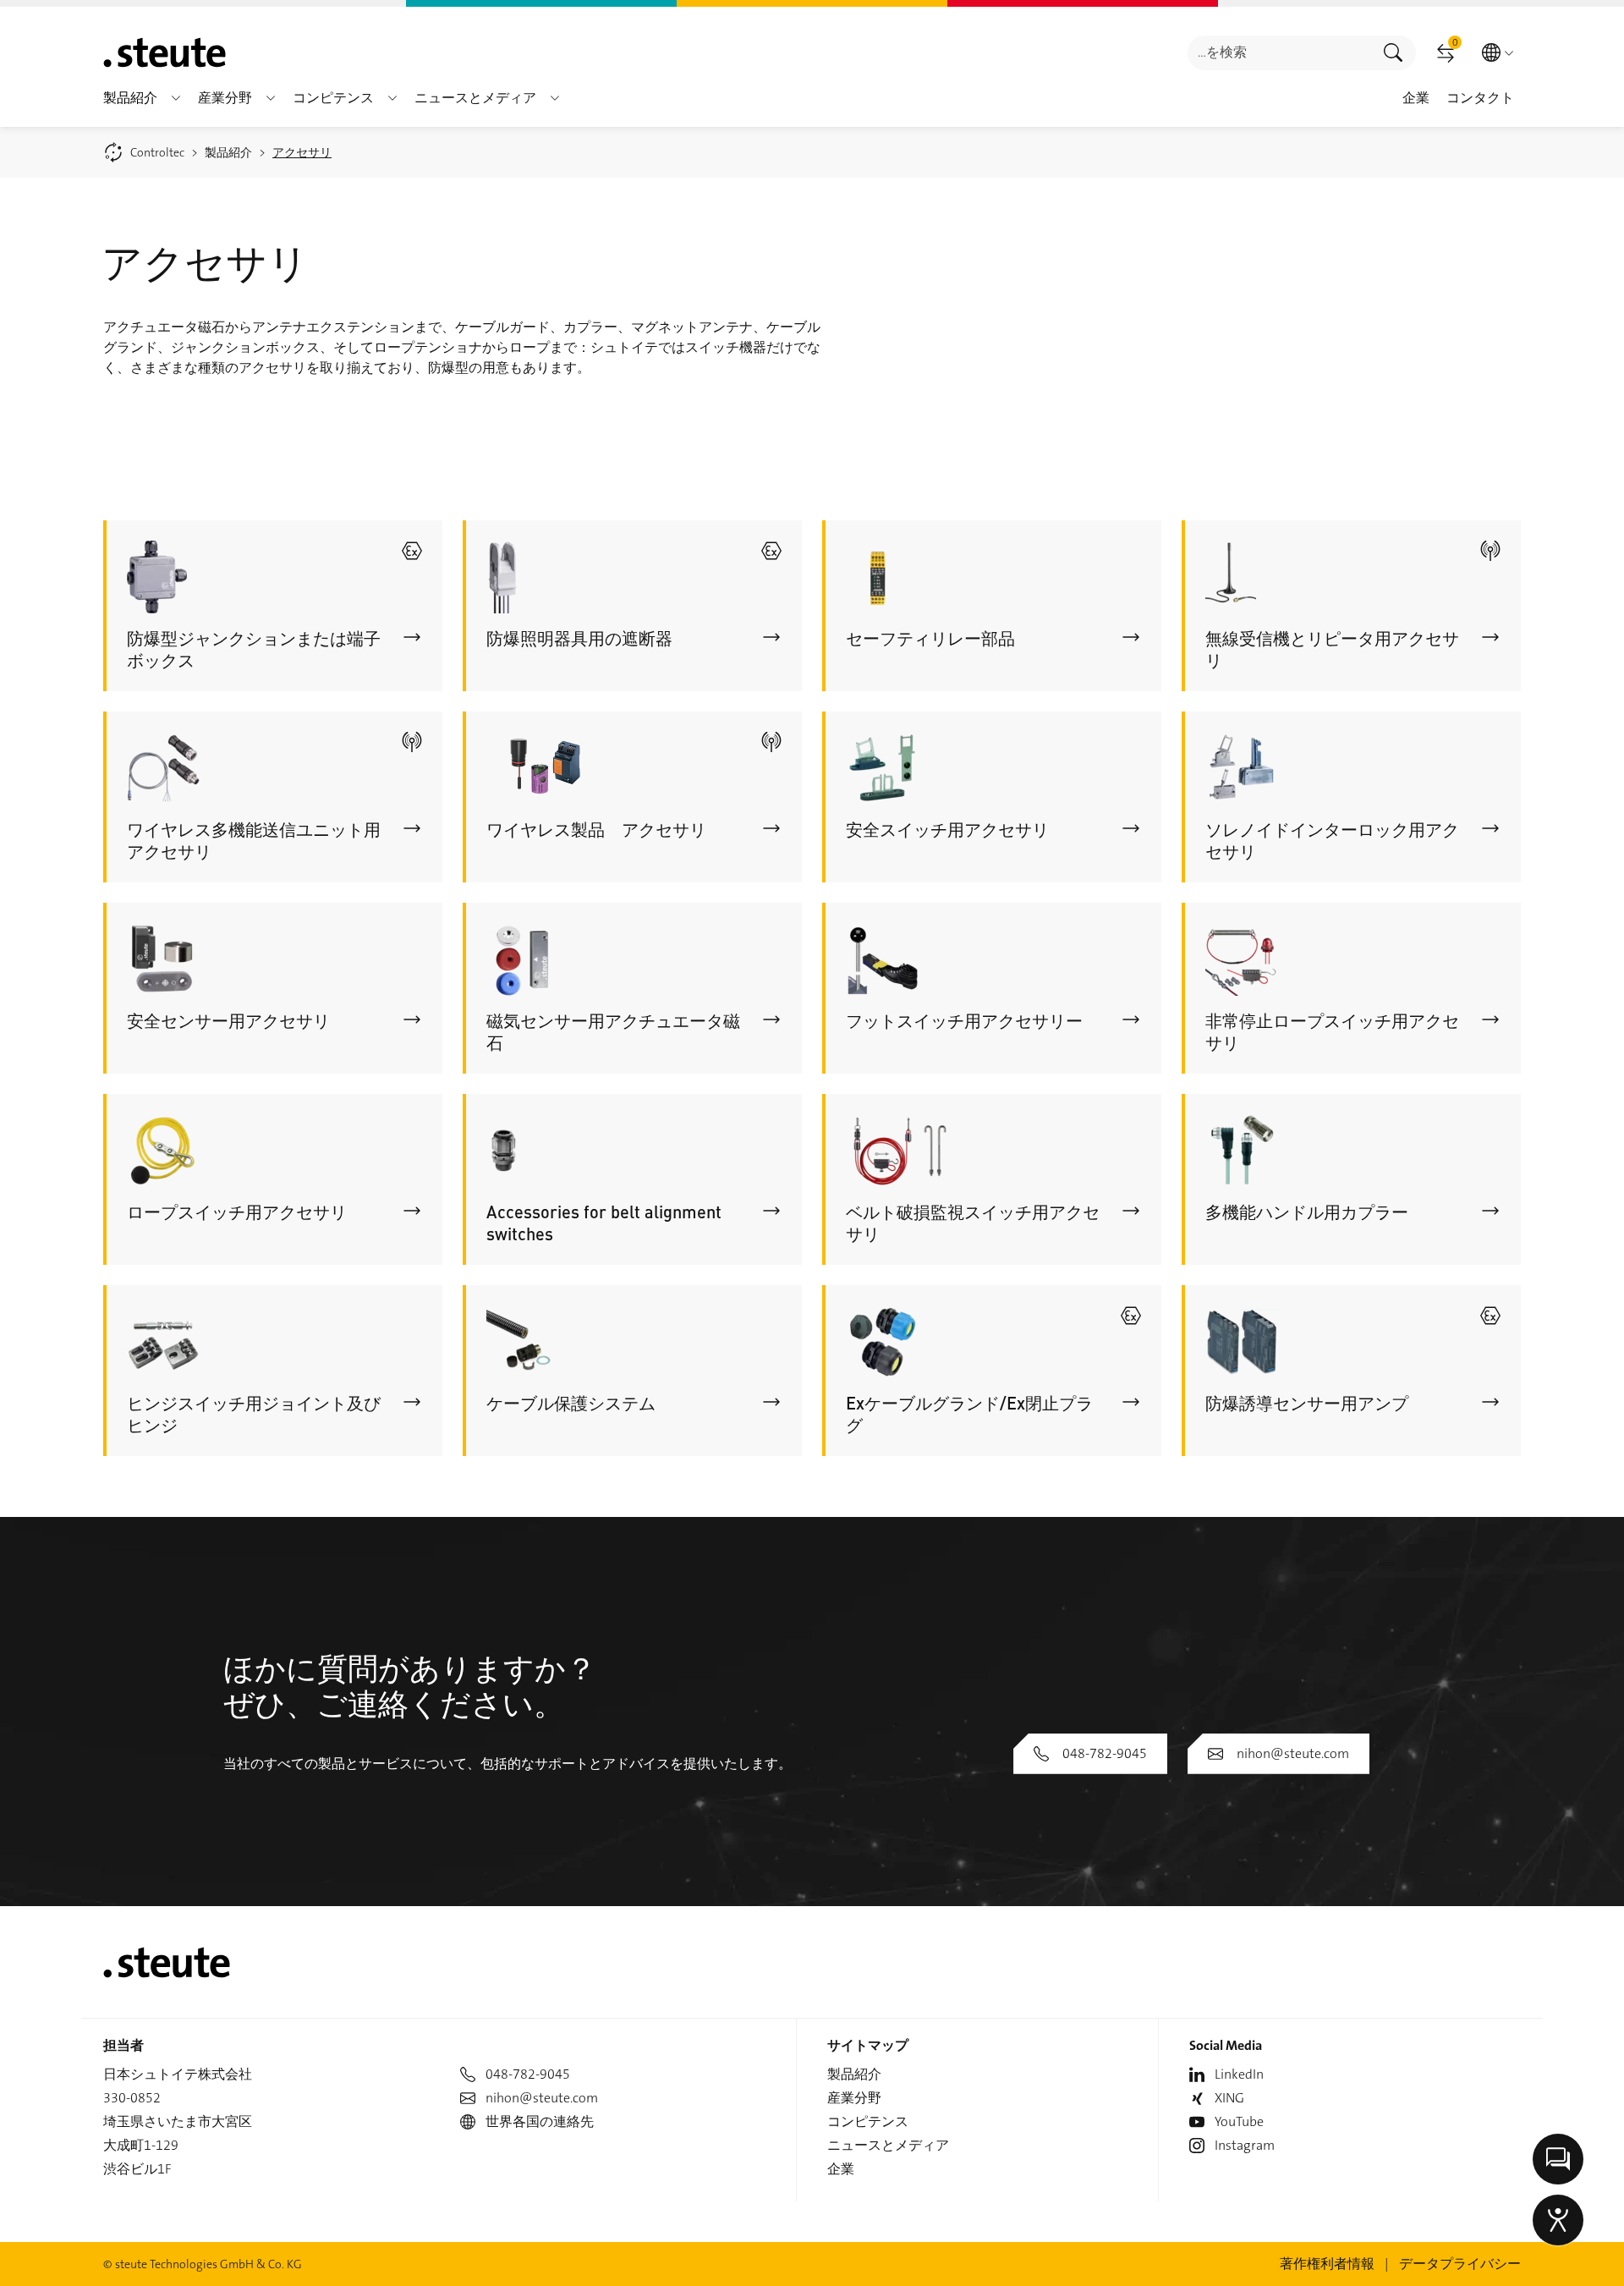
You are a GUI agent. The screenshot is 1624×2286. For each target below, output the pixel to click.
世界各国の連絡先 (540, 2121)
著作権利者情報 (1327, 2264)
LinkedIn (1239, 2074)
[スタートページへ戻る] (165, 52)
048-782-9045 (1105, 1753)
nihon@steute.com (1293, 1753)
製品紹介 (854, 2074)
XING (1229, 2098)
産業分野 (854, 2098)
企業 (841, 2169)
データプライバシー (1460, 2264)
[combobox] (1279, 53)
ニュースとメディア (888, 2145)
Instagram (1245, 2145)
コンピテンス (868, 2121)
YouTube (1239, 2121)
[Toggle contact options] (1558, 2159)
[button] (176, 98)
